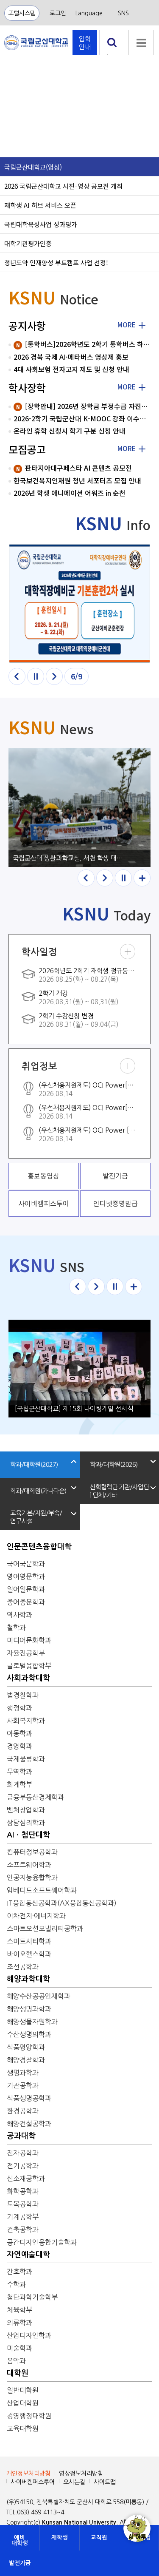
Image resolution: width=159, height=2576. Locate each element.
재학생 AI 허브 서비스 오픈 (40, 205)
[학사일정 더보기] (128, 951)
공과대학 (21, 2136)
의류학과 (20, 2323)
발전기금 (20, 2563)
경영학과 (20, 1746)
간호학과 (20, 2272)
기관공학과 (23, 2085)
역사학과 (20, 1615)
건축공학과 (23, 2230)
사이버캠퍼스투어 (33, 2482)
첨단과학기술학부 (32, 2297)
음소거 (13, 140)
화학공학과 (23, 2191)
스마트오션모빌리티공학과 (45, 1928)
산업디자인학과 (29, 2335)
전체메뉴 (141, 43)
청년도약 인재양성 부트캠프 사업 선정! (56, 262)
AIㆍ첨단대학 (28, 1835)
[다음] (54, 676)
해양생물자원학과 (32, 2022)
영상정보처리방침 (81, 2474)
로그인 (58, 13)
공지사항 (27, 325)
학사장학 (27, 388)
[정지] (36, 676)
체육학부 (20, 2310)
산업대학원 (23, 2403)
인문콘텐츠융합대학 (39, 1547)
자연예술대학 (28, 2255)
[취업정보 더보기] (128, 1066)
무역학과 (20, 1772)
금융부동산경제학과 (35, 1797)
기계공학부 (23, 2217)
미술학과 (20, 2348)
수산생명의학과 (29, 2034)
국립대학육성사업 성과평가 (41, 224)
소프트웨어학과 (29, 1865)
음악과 (16, 2361)
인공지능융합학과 (32, 1877)
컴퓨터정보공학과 (32, 1852)
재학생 (60, 2538)
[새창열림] (79, 604)
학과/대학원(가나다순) (38, 1491)
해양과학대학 (28, 1979)
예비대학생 (20, 2540)
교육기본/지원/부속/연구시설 (36, 1517)
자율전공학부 (26, 1653)
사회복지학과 (26, 1721)
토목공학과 (23, 2204)
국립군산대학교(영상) (33, 167)
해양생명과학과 (29, 2009)
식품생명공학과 (29, 2098)
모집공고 (27, 449)
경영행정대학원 (29, 2416)
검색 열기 (112, 55)
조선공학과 (23, 1967)
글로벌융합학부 (29, 1666)
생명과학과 (23, 2073)
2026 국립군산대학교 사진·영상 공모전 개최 (63, 186)
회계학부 (20, 1784)
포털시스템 (22, 13)
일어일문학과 (26, 1589)
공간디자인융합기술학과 (42, 2242)
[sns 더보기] (134, 1287)
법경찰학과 (23, 1695)
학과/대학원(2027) (34, 1464)
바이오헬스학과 (29, 1954)
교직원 (99, 2538)
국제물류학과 (26, 1759)
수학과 (16, 2284)
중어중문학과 (26, 1602)
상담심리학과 (26, 1823)
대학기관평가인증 (28, 243)
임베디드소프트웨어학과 (42, 1890)
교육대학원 (23, 2428)
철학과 (16, 1627)
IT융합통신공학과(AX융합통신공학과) (62, 1903)
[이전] (17, 676)
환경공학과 (23, 2111)
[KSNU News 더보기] (142, 878)
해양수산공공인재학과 (39, 1996)
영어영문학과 (26, 1576)
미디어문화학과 (29, 1640)
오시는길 (74, 2482)
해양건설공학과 (29, 2124)
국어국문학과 (26, 1564)
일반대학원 (23, 2390)
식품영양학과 (26, 2047)
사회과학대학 (28, 1678)
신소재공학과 (26, 2178)
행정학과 (20, 1708)
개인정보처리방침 (28, 2474)
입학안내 (85, 43)
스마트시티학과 (29, 1941)
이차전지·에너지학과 (36, 1916)
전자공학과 (23, 2153)
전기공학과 (23, 2166)
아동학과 (20, 1733)
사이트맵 (105, 2482)
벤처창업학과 (26, 1810)
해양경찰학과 (26, 2060)
